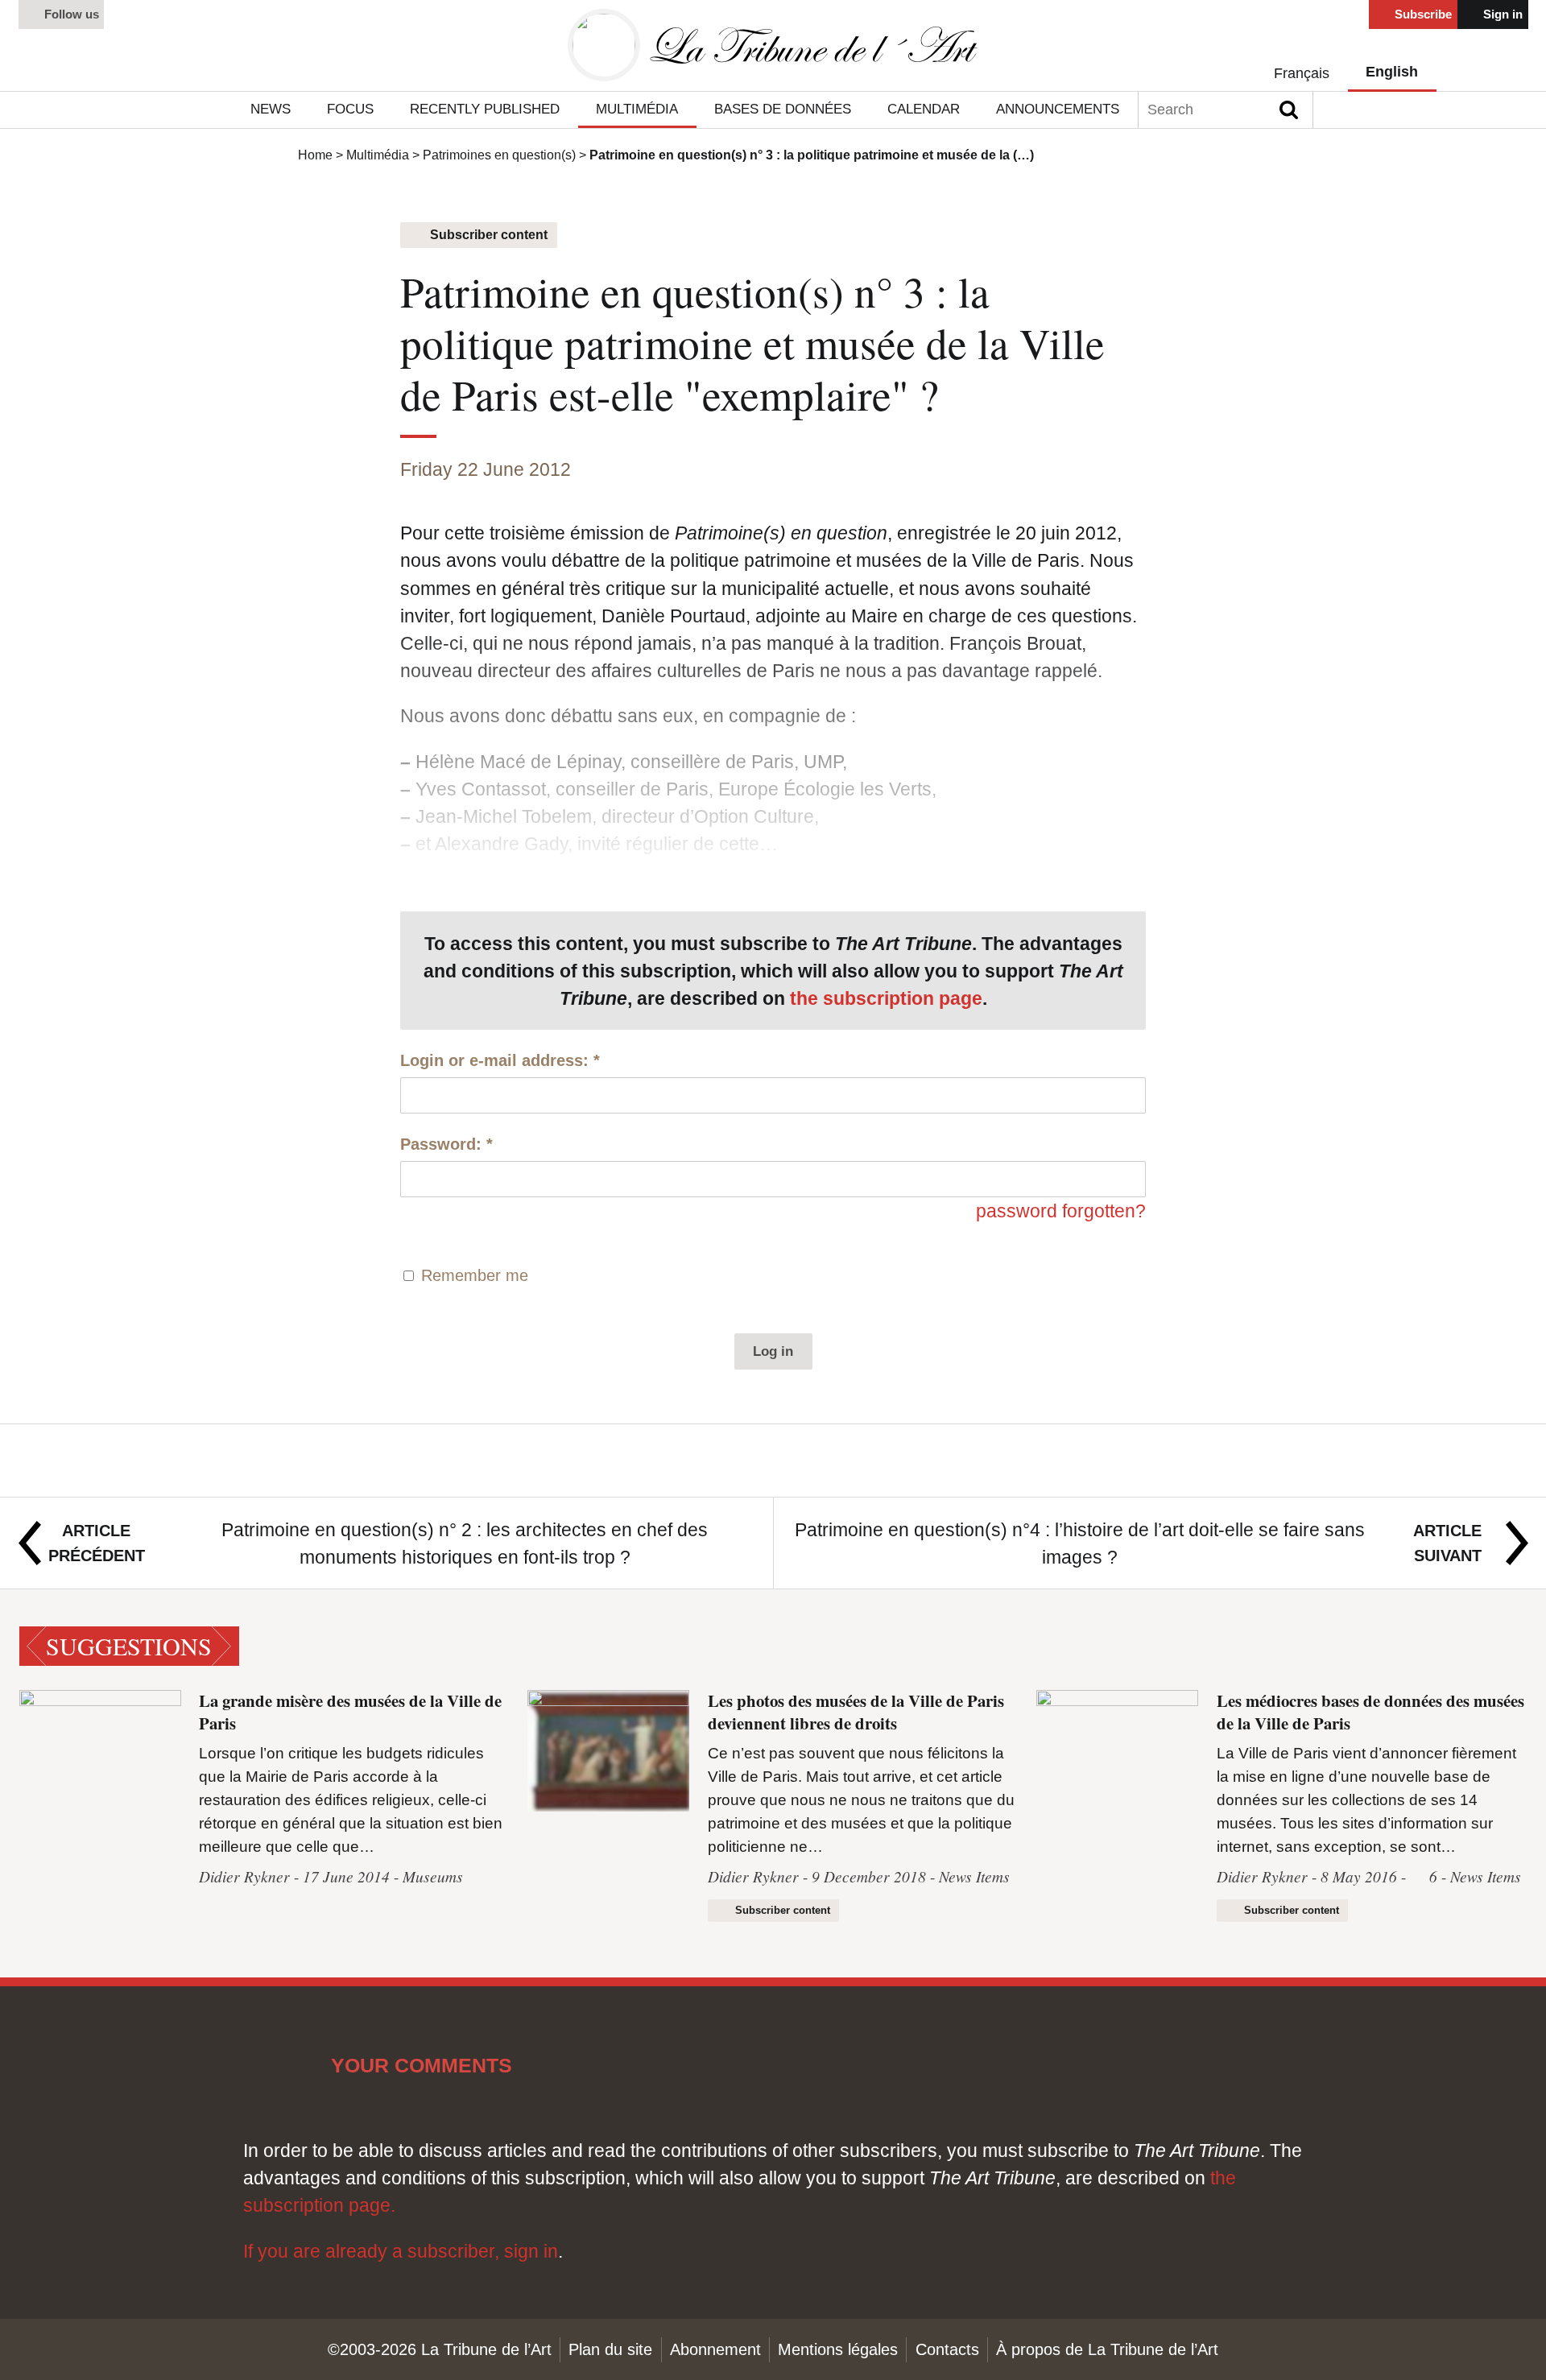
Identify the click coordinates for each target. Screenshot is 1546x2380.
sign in (531, 2251)
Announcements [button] (1058, 109)
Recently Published (485, 109)
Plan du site (610, 2349)
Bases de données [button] (783, 109)
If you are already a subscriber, (374, 2251)
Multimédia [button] (637, 109)
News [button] (271, 109)
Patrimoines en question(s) (499, 155)
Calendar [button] (924, 109)
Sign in (1501, 14)
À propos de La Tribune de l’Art (1107, 2349)
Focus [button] (350, 109)
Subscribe (1422, 14)
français (1302, 73)
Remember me (475, 1275)
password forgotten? (1061, 1211)
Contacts (947, 2349)
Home (315, 155)
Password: (446, 1144)
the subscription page (886, 998)
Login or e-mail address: (500, 1060)
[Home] (773, 45)
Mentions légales (838, 2349)
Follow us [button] (70, 14)
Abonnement (715, 2349)
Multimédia (378, 155)
